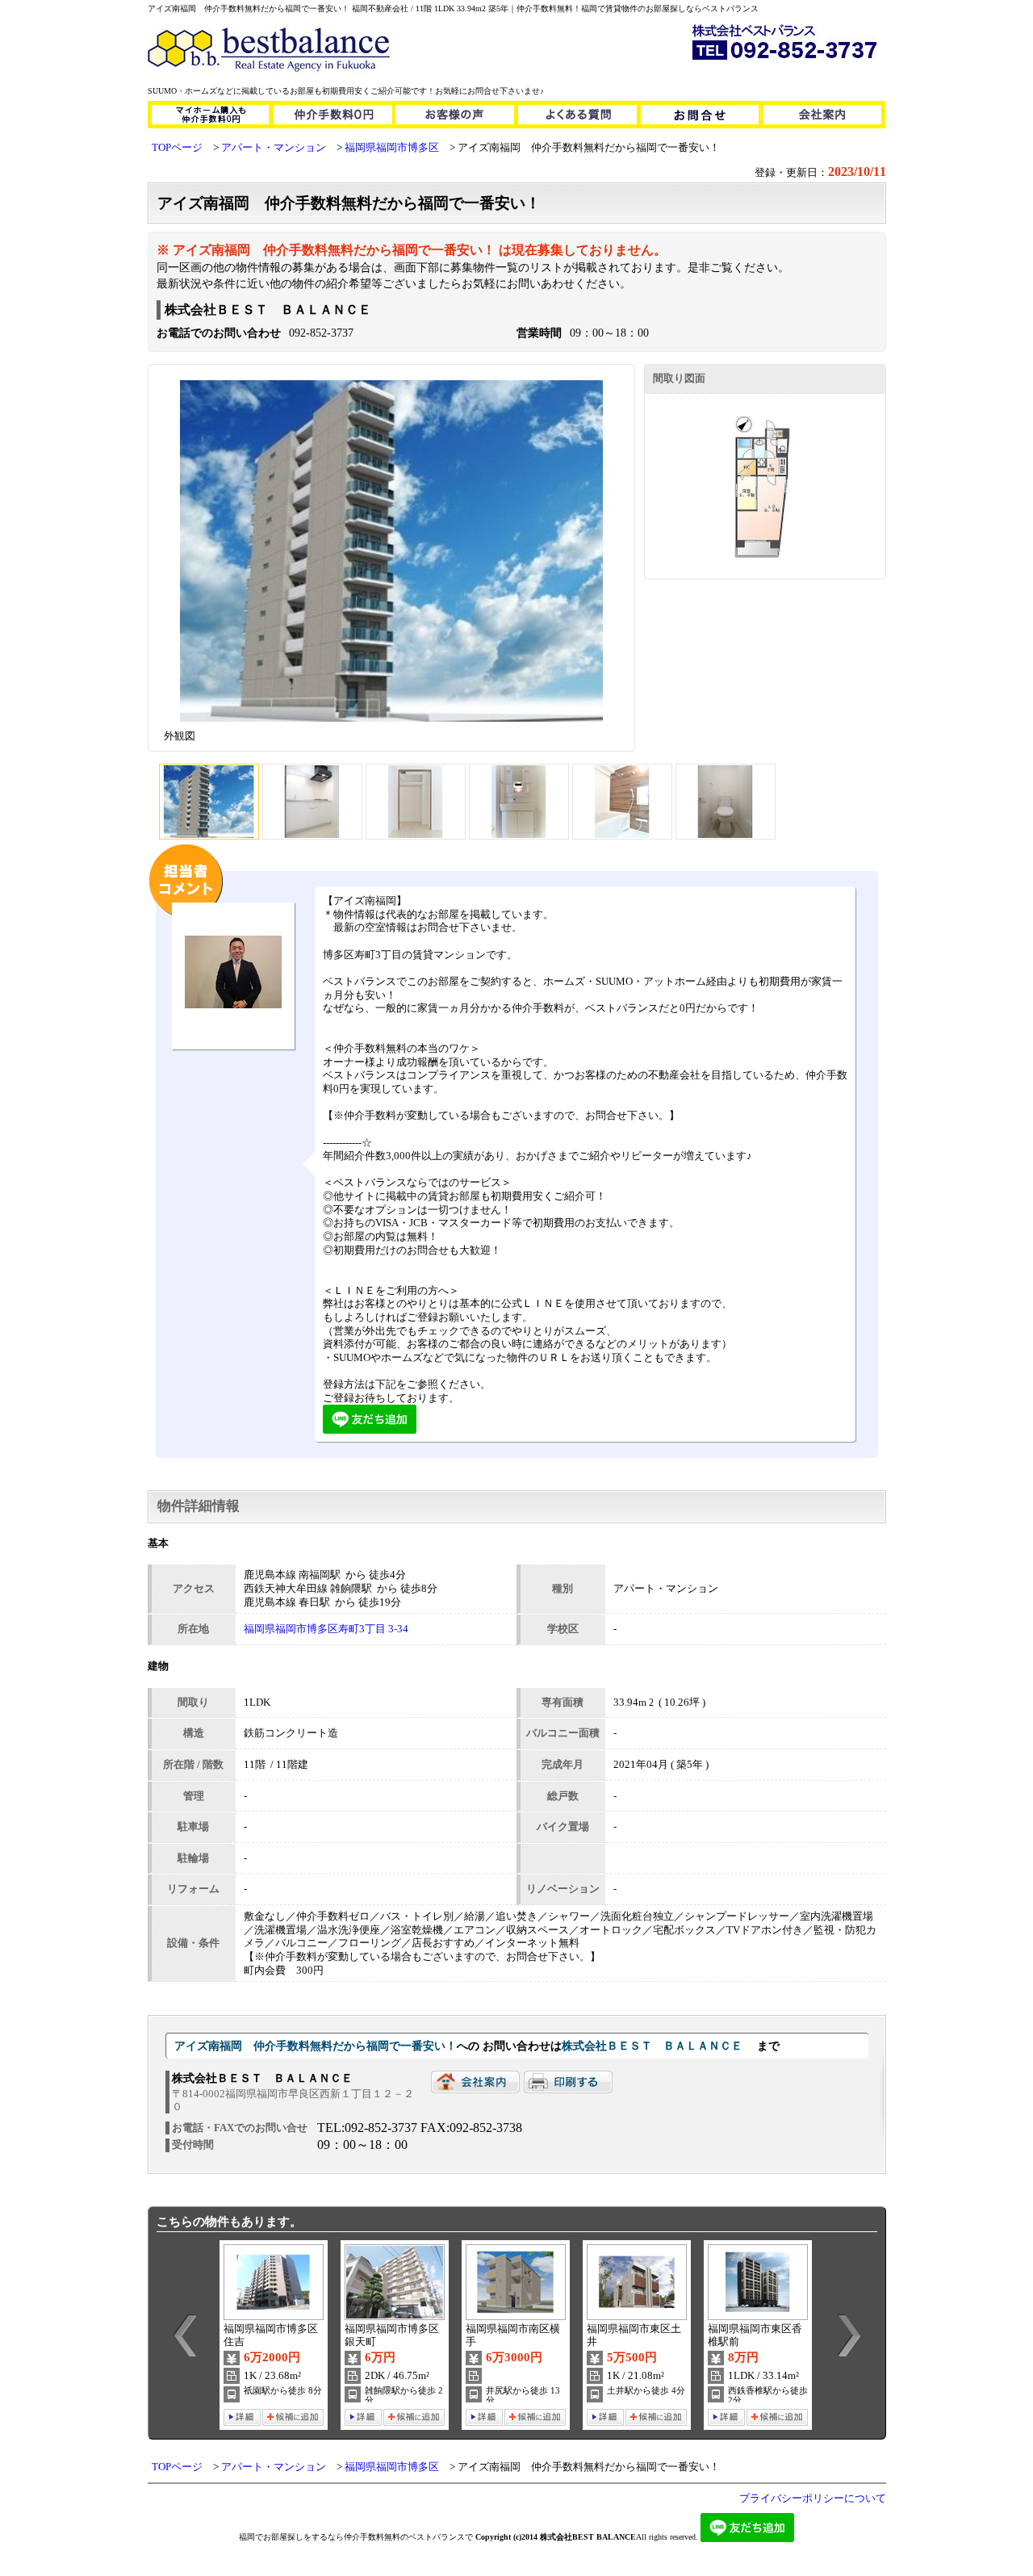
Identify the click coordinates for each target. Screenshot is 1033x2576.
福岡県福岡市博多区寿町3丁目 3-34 (326, 1629)
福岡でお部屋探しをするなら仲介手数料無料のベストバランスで (356, 2537)
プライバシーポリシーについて (813, 2499)
